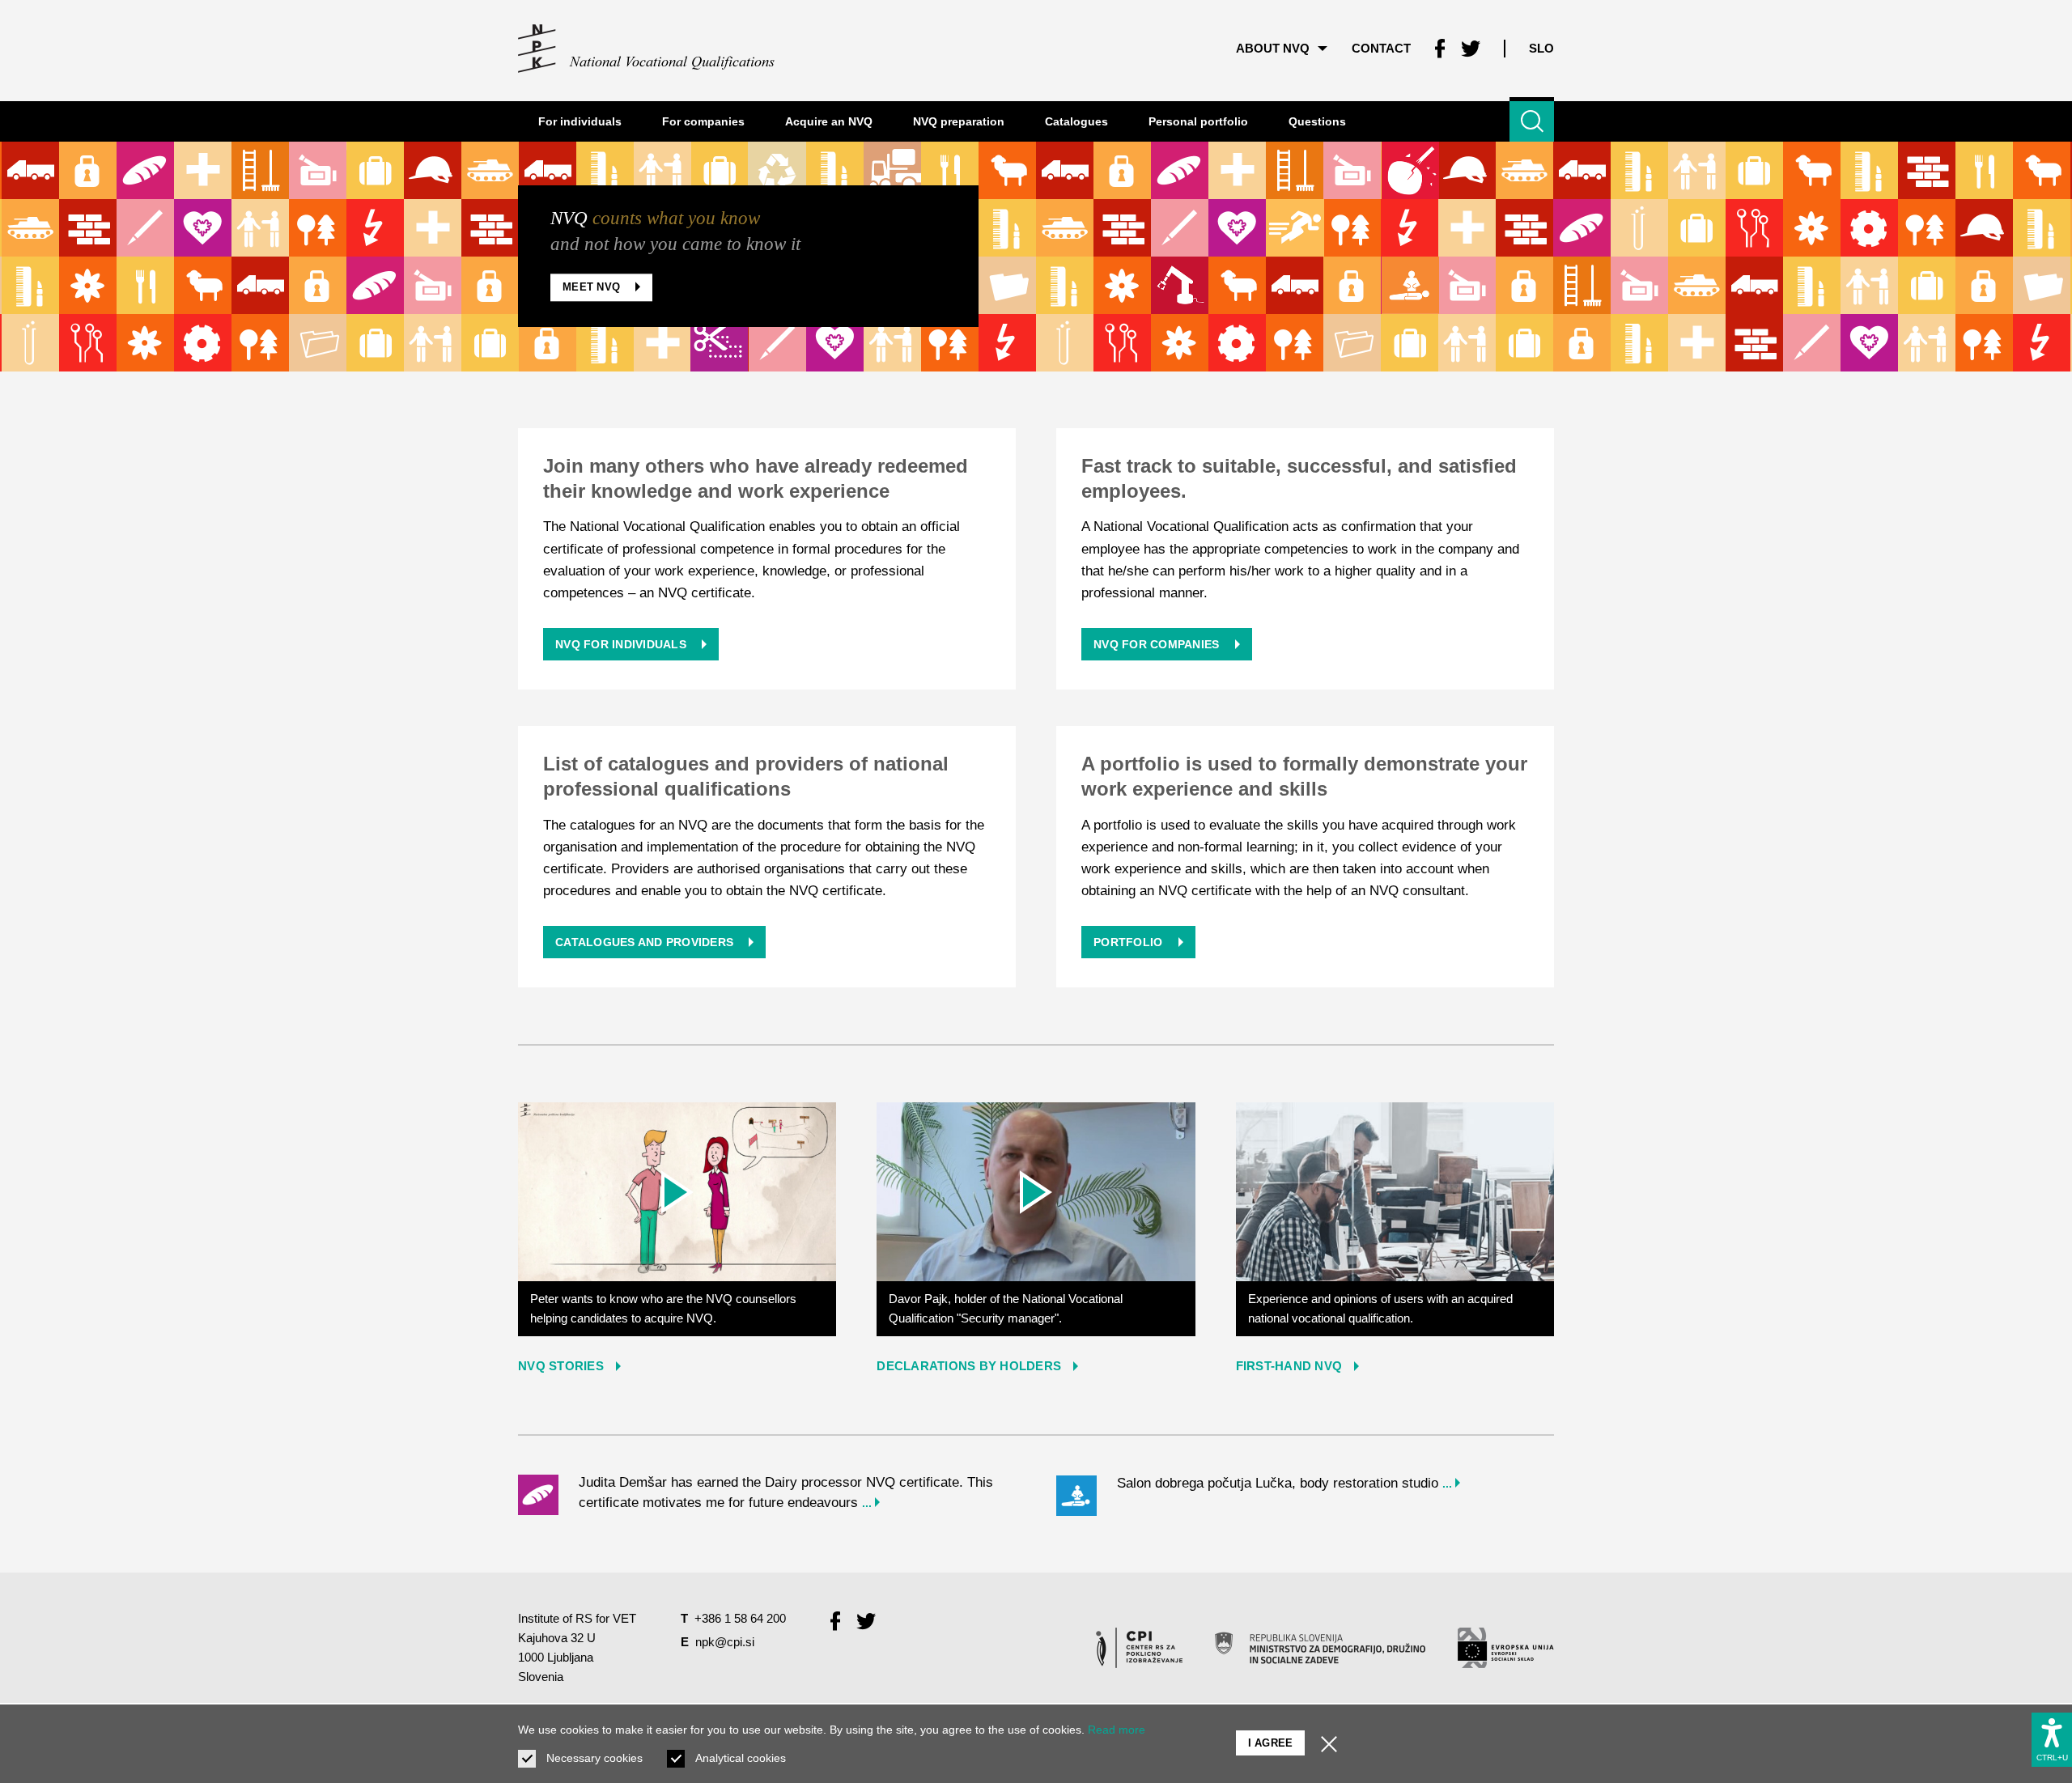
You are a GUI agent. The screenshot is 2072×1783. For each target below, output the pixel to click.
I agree (1271, 1743)
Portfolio (1130, 942)
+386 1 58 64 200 (740, 1618)
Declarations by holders (969, 1366)
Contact (1381, 48)
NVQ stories (561, 1366)
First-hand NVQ (1289, 1366)
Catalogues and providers (646, 942)
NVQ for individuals (622, 644)
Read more (1117, 1730)
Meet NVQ (593, 288)
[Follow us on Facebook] (1440, 49)
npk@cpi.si (725, 1642)
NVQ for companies (1158, 644)
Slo (1541, 48)
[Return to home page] (647, 49)
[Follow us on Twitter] (1471, 49)
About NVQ (1273, 48)
